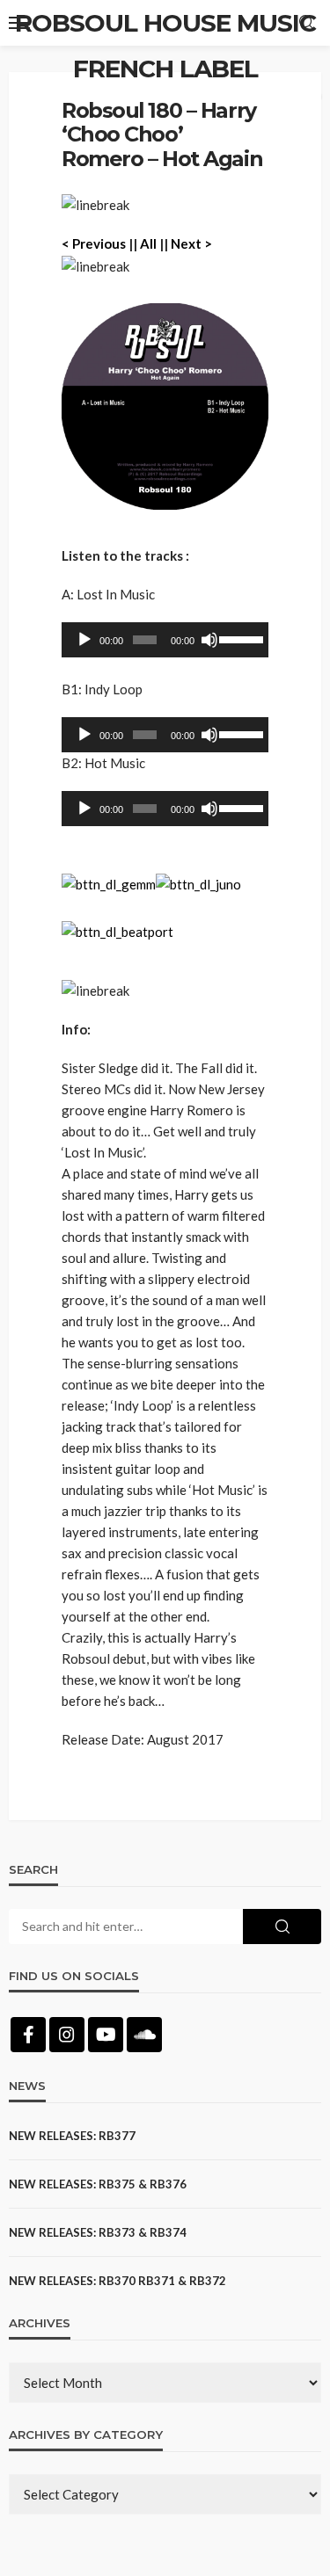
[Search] (306, 23)
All (148, 243)
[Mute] (209, 640)
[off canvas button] (19, 23)
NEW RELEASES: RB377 (72, 2136)
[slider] (239, 638)
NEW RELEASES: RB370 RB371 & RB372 (117, 2281)
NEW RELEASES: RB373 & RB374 (98, 2232)
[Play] (84, 640)
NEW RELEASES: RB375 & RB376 (98, 2184)
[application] (165, 640)
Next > (191, 243)
